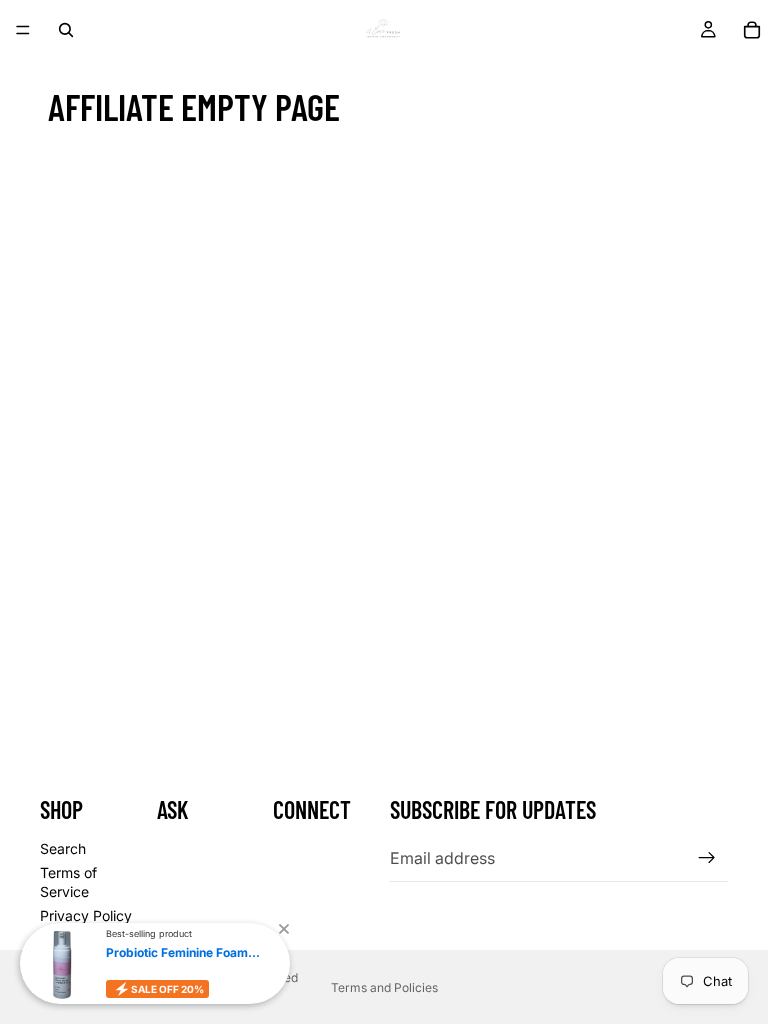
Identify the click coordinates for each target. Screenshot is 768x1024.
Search (63, 848)
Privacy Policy (86, 915)
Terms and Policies (384, 987)
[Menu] (23, 30)
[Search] (66, 30)
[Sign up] (707, 858)
